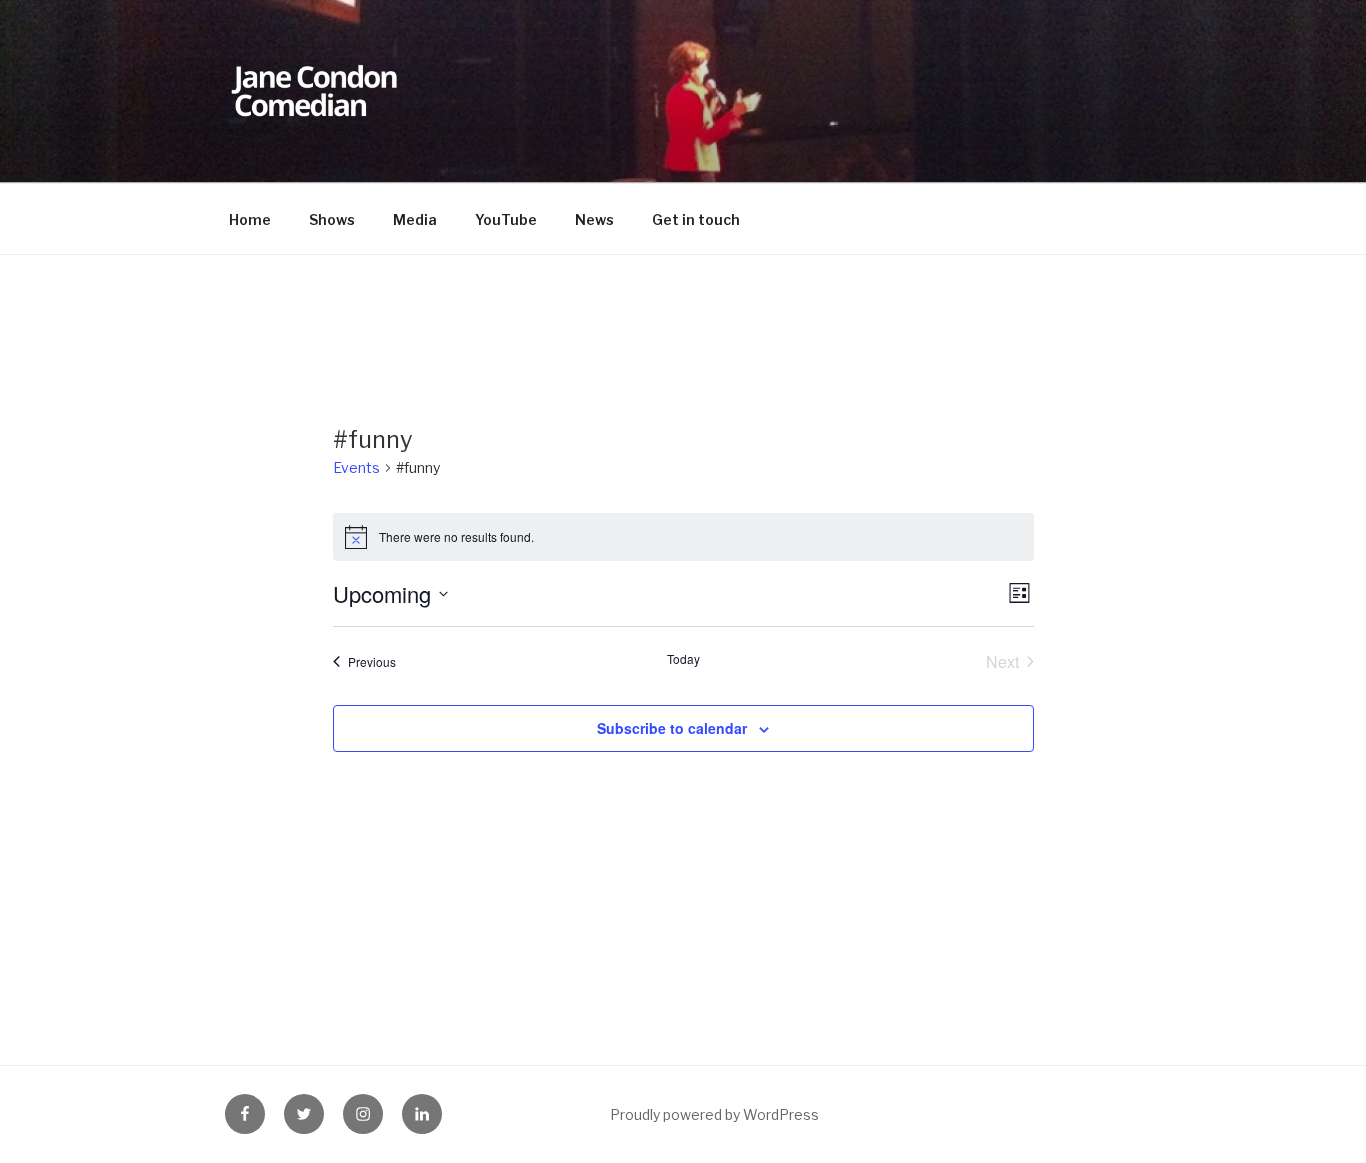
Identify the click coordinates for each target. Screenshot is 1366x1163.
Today (683, 659)
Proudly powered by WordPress (714, 1114)
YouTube (506, 219)
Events (356, 467)
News (594, 219)
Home (250, 219)
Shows (332, 219)
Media (415, 219)
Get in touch (696, 219)
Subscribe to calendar (672, 728)
